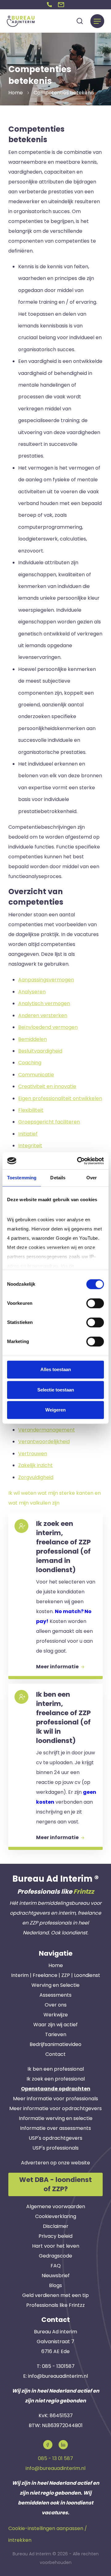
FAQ (56, 2266)
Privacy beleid (55, 2236)
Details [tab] (58, 1178)
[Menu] (97, 21)
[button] (49, 5)
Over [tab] (92, 1178)
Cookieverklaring (56, 2216)
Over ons (56, 2005)
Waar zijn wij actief (55, 2025)
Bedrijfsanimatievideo (55, 2044)
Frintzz (84, 1892)
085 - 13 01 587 (55, 2458)
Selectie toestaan (56, 1390)
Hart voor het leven (56, 2246)
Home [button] (16, 93)
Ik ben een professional (56, 2069)
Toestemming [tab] (22, 1178)
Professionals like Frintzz (55, 2305)
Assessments (55, 1995)
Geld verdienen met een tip (55, 2295)
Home (56, 1965)
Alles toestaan (56, 1369)
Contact (55, 2054)
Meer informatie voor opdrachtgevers (55, 2108)
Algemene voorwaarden (56, 2206)
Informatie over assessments (55, 2128)
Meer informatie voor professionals (55, 2099)
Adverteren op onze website (55, 2163)
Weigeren (55, 1410)
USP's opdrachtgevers (55, 2138)
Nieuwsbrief (56, 2276)
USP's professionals (55, 2148)
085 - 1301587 (58, 2366)
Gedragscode (55, 2256)
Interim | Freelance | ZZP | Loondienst (56, 1975)
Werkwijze (56, 2015)
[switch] (95, 1303)
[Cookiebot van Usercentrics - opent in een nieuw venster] (78, 1161)
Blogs (55, 2285)
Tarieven (56, 2034)
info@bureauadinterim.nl (58, 2376)
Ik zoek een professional (56, 2079)
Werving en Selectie (55, 1985)
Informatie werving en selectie (56, 2118)
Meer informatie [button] (58, 1667)
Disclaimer (56, 2226)
